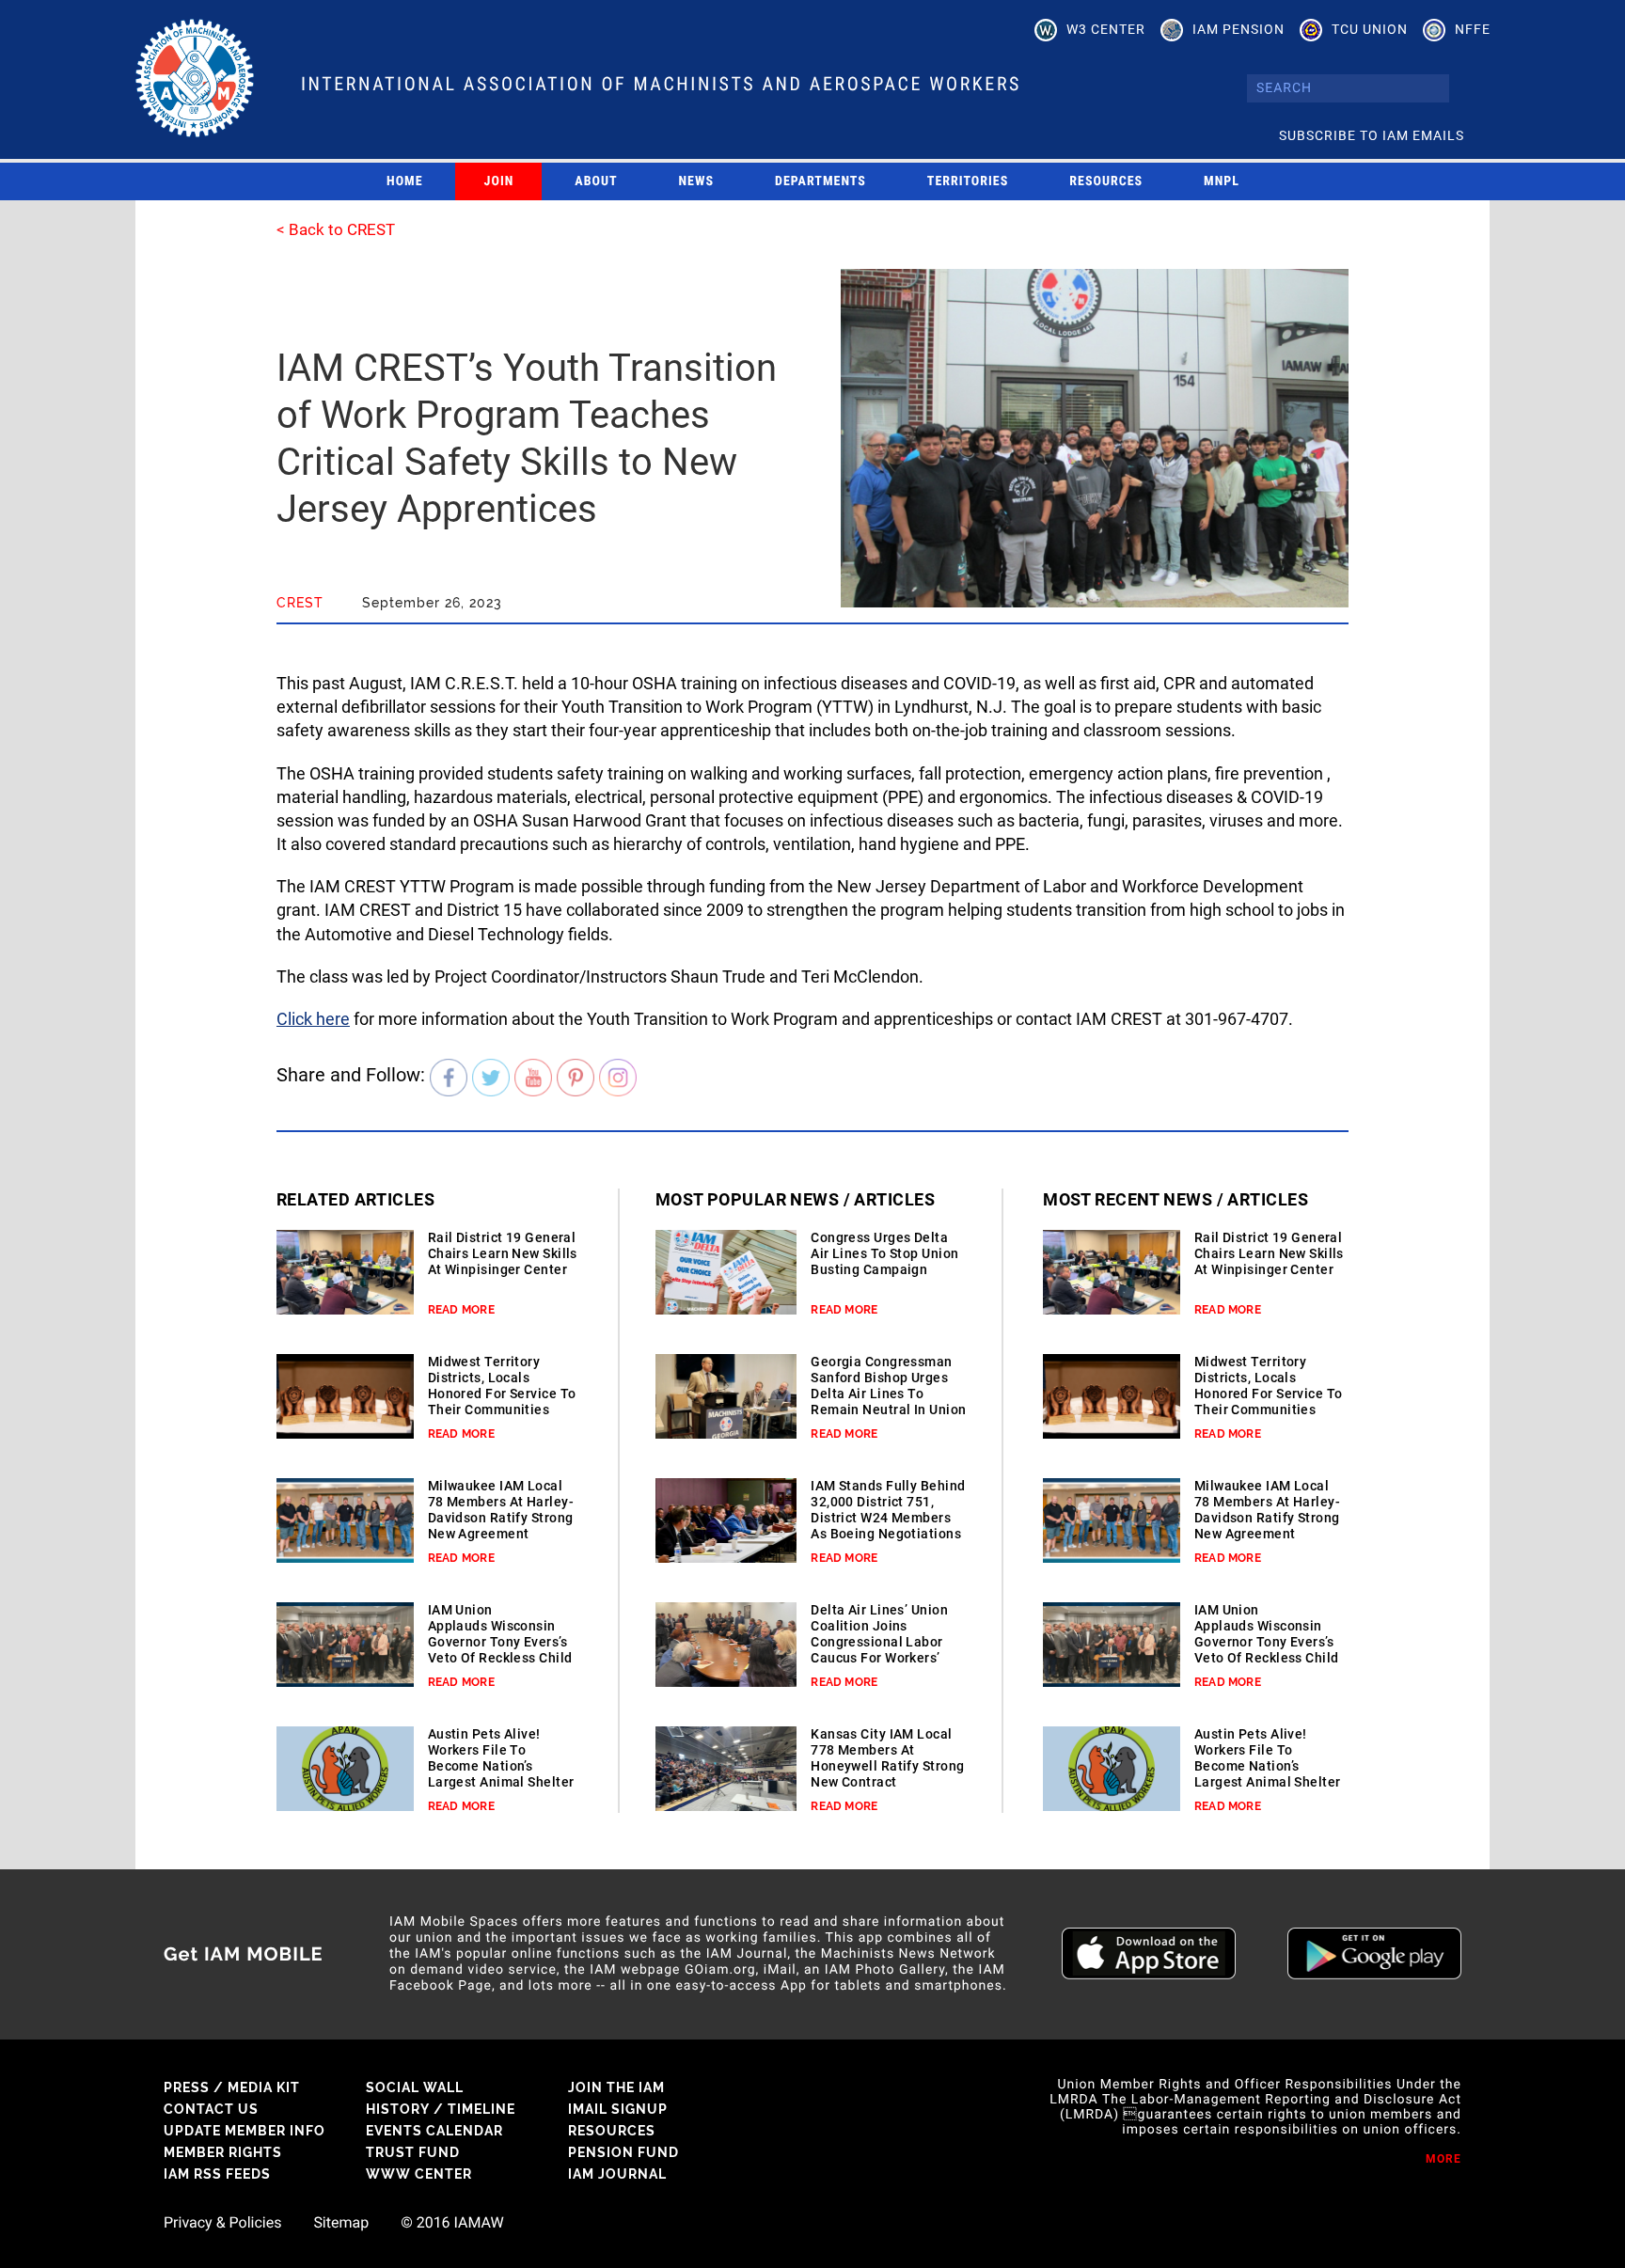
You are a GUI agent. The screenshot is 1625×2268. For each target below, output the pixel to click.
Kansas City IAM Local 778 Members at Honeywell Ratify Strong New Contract (887, 1758)
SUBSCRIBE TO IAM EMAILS (1372, 135)
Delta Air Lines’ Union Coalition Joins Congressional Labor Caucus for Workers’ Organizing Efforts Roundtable (879, 1650)
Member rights (223, 2152)
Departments (820, 181)
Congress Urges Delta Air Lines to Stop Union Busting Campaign (884, 1253)
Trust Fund (413, 2152)
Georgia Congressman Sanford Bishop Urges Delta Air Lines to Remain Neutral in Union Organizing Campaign (888, 1394)
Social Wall (415, 2087)
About (596, 181)
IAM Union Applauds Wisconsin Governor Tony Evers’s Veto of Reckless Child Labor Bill (500, 1642)
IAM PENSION (1238, 29)
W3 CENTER (1106, 29)
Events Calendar (434, 2131)
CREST (300, 603)
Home (405, 181)
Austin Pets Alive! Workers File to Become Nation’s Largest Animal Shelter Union (501, 1766)
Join (499, 181)
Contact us (211, 2109)
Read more (461, 1310)
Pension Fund (623, 2152)
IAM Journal (617, 2174)
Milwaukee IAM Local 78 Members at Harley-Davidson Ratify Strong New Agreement (501, 1510)
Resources (1106, 181)
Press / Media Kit (232, 2087)
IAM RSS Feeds (217, 2174)
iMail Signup (618, 2109)
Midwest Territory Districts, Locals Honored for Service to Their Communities (502, 1386)
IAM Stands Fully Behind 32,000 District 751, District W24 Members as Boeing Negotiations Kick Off (888, 1518)
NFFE (1473, 29)
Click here (313, 1019)
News (697, 181)
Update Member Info (245, 2131)
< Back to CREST (336, 229)
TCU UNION (1370, 29)
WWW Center (419, 2174)
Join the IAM (616, 2087)
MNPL (1222, 181)
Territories (968, 181)
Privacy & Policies (222, 2223)
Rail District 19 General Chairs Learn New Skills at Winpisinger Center (503, 1253)
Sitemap (341, 2223)
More (1444, 2159)
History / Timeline (441, 2109)
